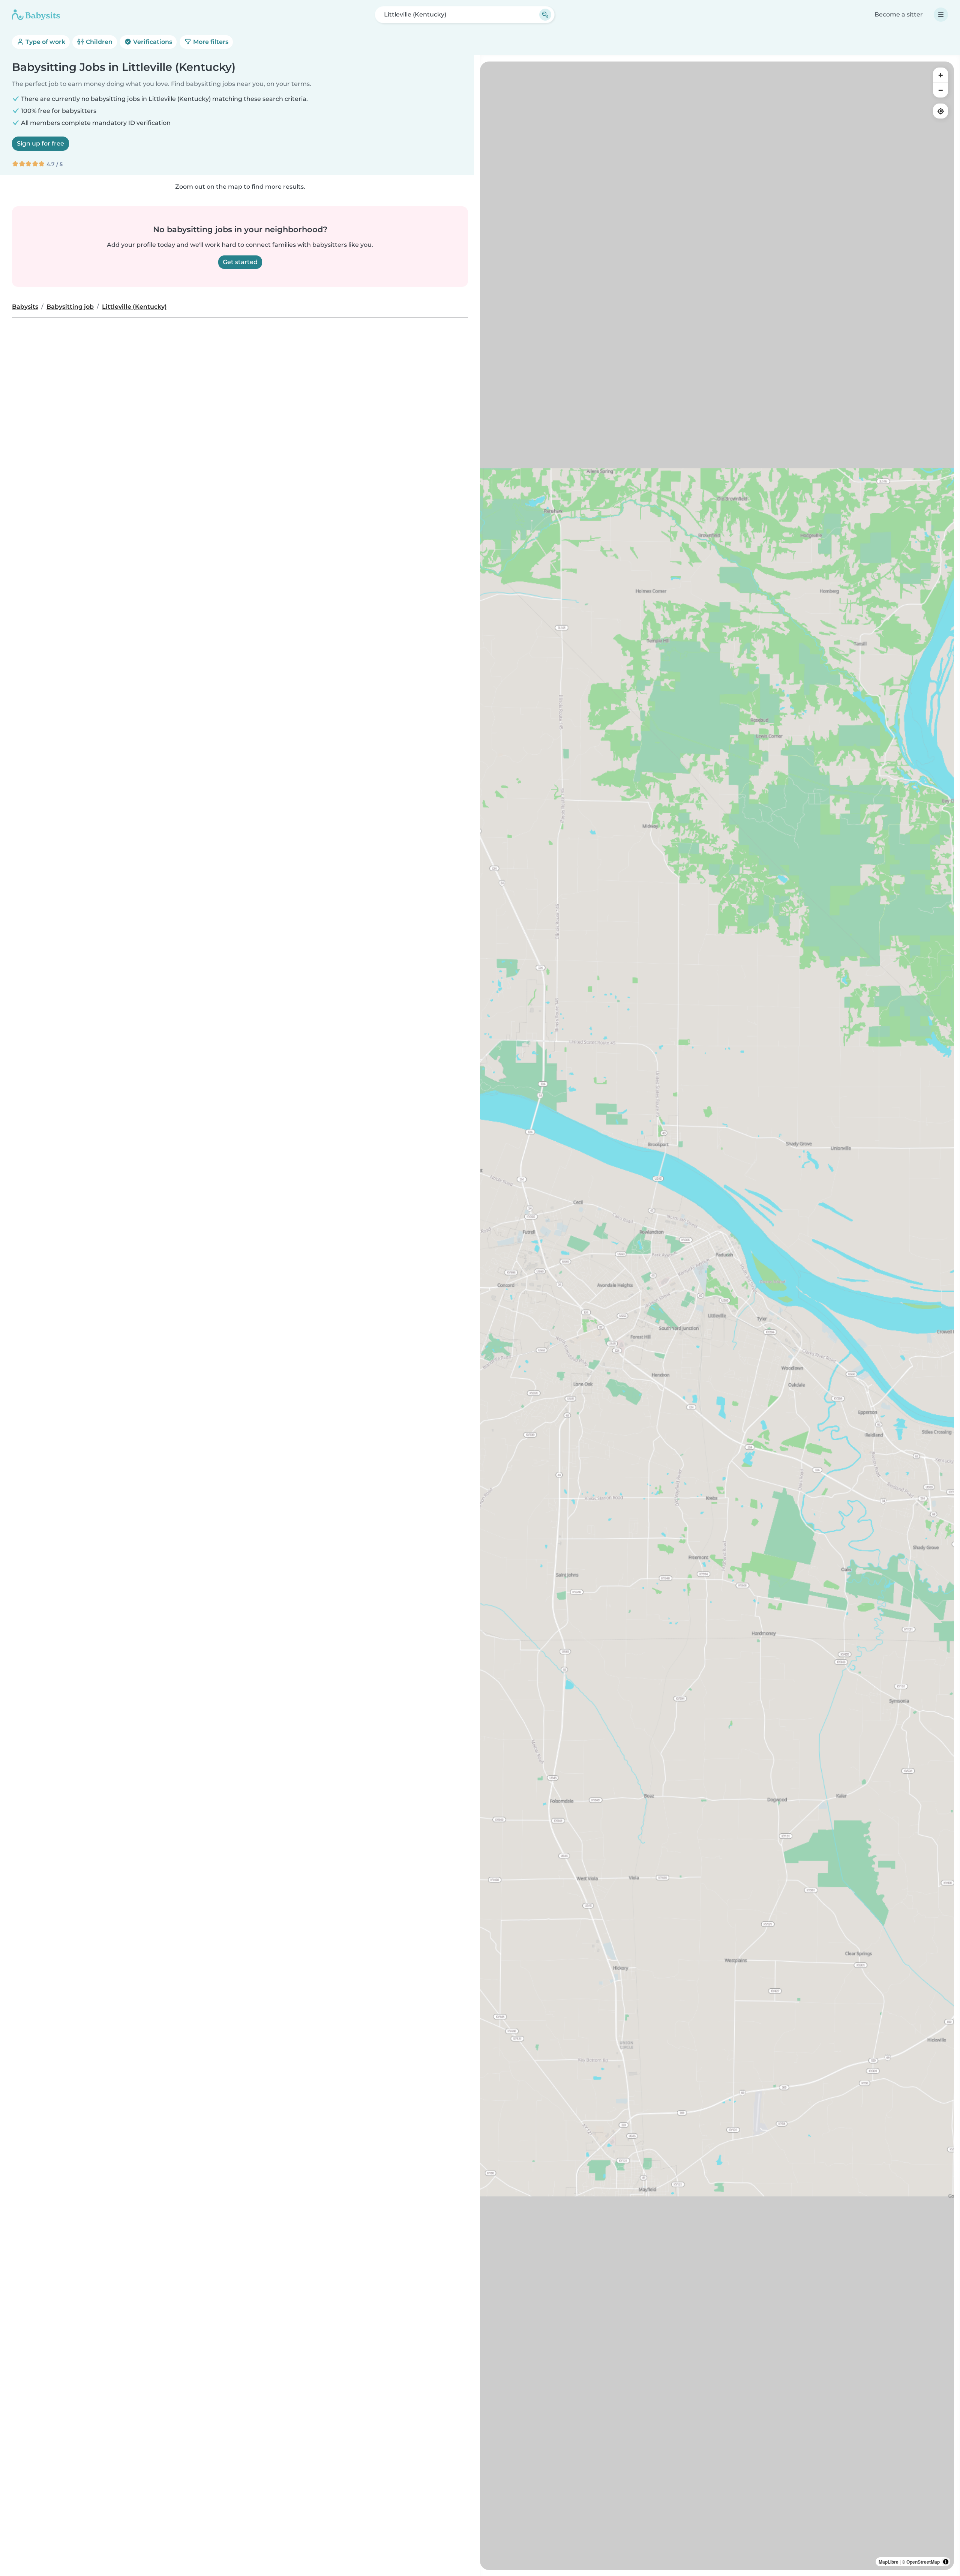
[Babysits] (36, 15)
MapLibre (889, 2562)
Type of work (45, 42)
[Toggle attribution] (946, 2562)
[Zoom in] (940, 75)
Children (98, 42)
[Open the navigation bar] (941, 15)
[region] (717, 1316)
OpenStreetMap (923, 2562)
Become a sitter (899, 14)
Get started (240, 262)
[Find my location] (940, 111)
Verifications (152, 42)
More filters (210, 42)
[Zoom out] (940, 90)
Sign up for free (40, 143)
